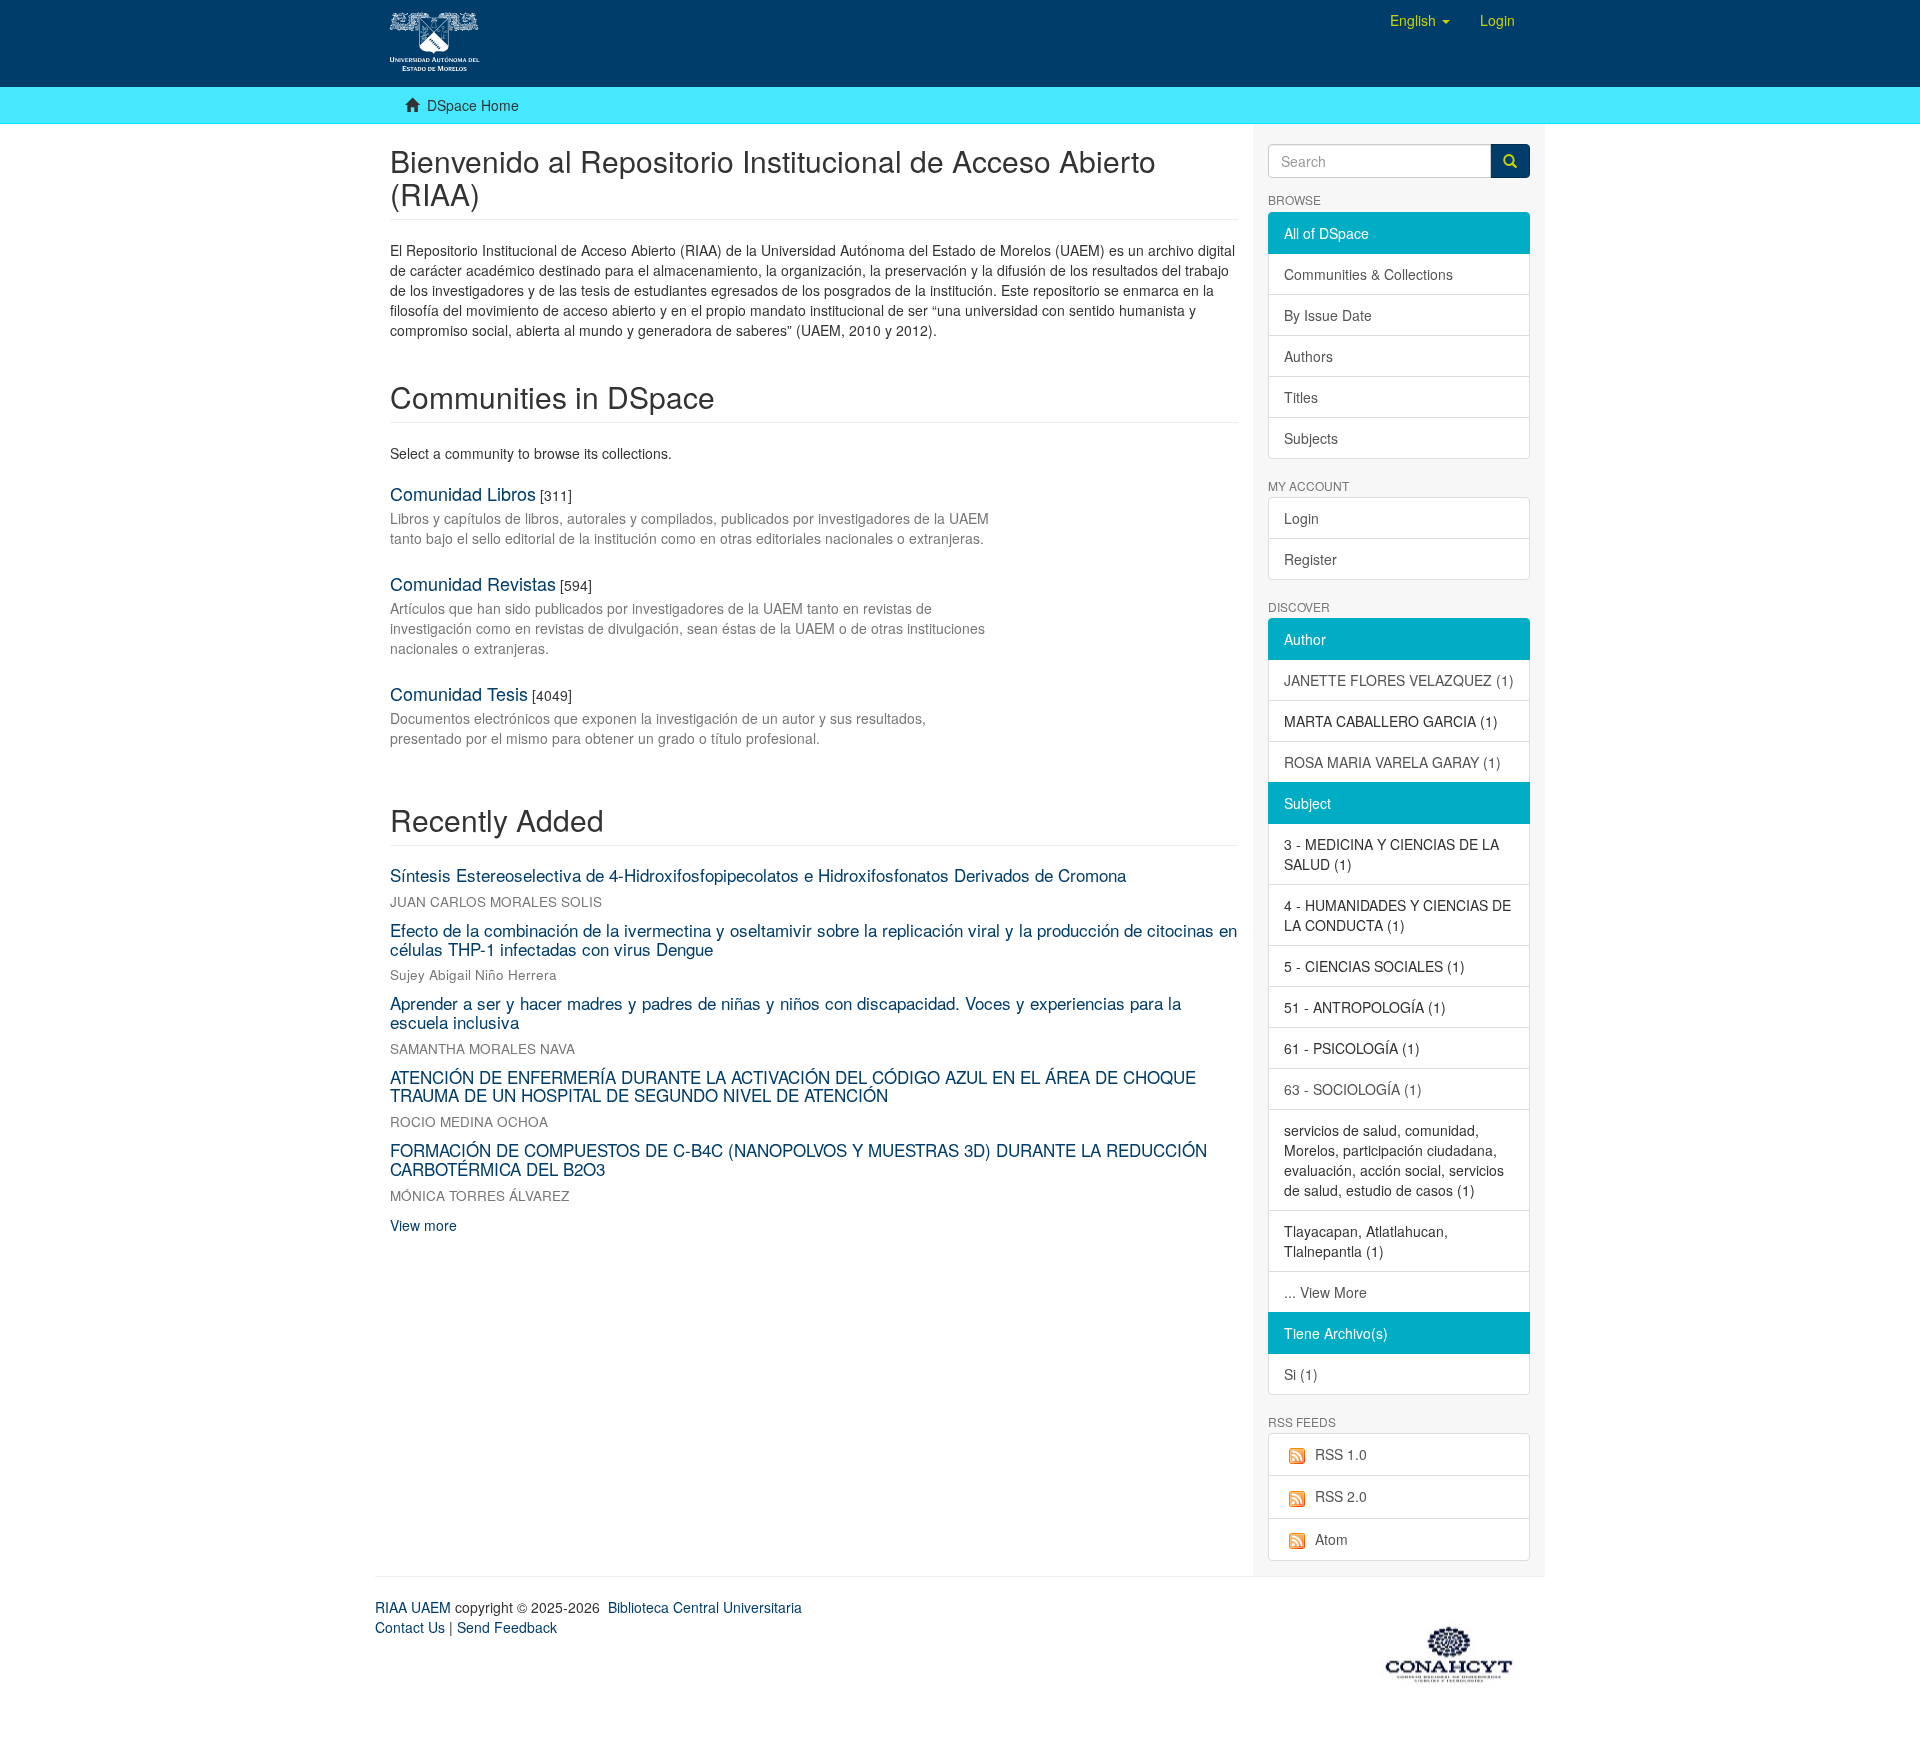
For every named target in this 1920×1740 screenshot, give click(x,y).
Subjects (1311, 438)
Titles (1301, 397)
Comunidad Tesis (459, 693)
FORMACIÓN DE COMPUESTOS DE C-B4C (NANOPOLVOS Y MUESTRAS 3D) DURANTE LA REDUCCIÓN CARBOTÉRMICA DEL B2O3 (798, 1159)
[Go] (1510, 161)
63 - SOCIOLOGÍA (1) (1353, 1089)
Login (1301, 518)
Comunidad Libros (463, 493)
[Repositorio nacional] (1455, 1651)
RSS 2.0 (1341, 1496)
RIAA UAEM (415, 1607)
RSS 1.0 (1341, 1454)
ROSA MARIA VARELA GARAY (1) (1392, 762)
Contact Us (410, 1627)
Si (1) (1301, 1374)
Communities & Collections (1368, 274)
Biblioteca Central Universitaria (705, 1607)
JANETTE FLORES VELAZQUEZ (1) (1399, 680)
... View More (1325, 1292)
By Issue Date (1328, 315)
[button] (1420, 20)
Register (1310, 559)
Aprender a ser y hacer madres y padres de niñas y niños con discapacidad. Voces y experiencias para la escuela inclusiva (785, 1012)
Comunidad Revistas (473, 583)
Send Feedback (507, 1627)
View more (423, 1225)
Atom (1331, 1539)
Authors (1308, 356)
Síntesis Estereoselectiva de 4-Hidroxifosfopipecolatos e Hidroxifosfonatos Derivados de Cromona (758, 874)
